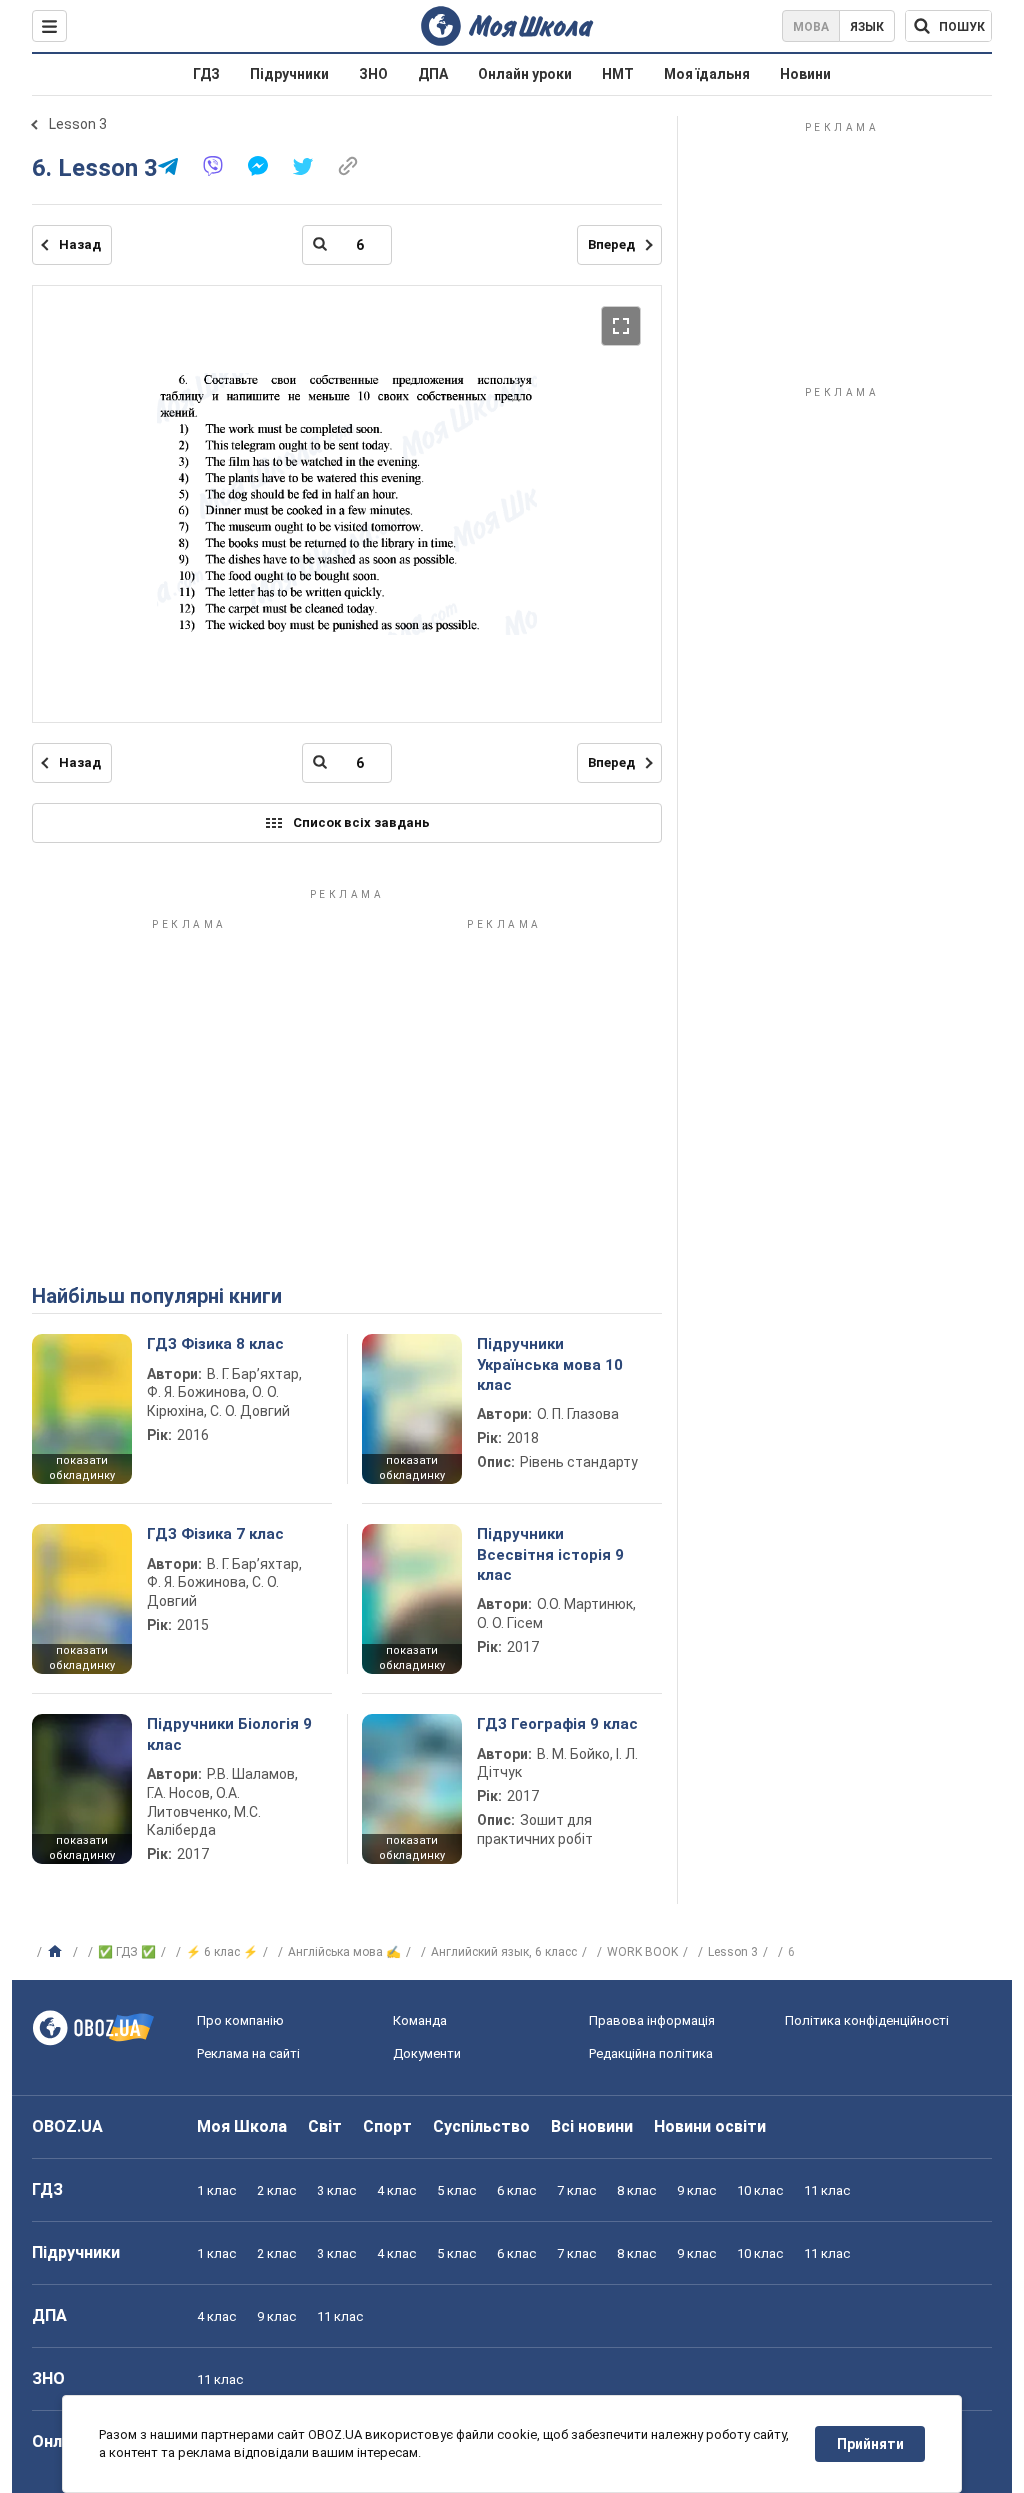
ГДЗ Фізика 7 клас (215, 1534)
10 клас (760, 2190)
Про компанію (240, 2020)
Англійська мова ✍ (344, 1952)
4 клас (396, 2190)
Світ (325, 2126)
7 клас (576, 2190)
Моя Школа (242, 2126)
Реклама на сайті (248, 2053)
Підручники (289, 74)
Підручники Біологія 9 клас (229, 1734)
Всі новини (592, 2126)
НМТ (618, 74)
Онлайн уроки (525, 74)
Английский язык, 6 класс (504, 1952)
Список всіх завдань (361, 822)
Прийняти (870, 2444)
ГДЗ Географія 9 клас (557, 1724)
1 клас (216, 2190)
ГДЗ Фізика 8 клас (215, 1344)
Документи (427, 2053)
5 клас (456, 2190)
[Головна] (57, 1952)
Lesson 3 (78, 124)
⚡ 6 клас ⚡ (222, 1952)
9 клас (696, 2190)
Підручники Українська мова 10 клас (550, 1364)
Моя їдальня (707, 74)
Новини (805, 74)
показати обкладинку (82, 1468)
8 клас (636, 2190)
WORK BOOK (642, 1952)
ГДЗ (206, 74)
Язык (867, 27)
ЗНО (373, 74)
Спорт (387, 2126)
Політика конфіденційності (867, 2020)
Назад (80, 244)
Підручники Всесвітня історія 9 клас (550, 1554)
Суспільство (481, 2126)
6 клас (516, 2190)
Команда (420, 2020)
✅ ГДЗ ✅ (127, 1952)
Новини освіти (710, 2126)
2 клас (276, 2190)
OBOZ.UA (67, 2126)
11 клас (827, 2190)
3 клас (336, 2190)
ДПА (433, 74)
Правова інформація (652, 2020)
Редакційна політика (651, 2053)
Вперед (611, 244)
